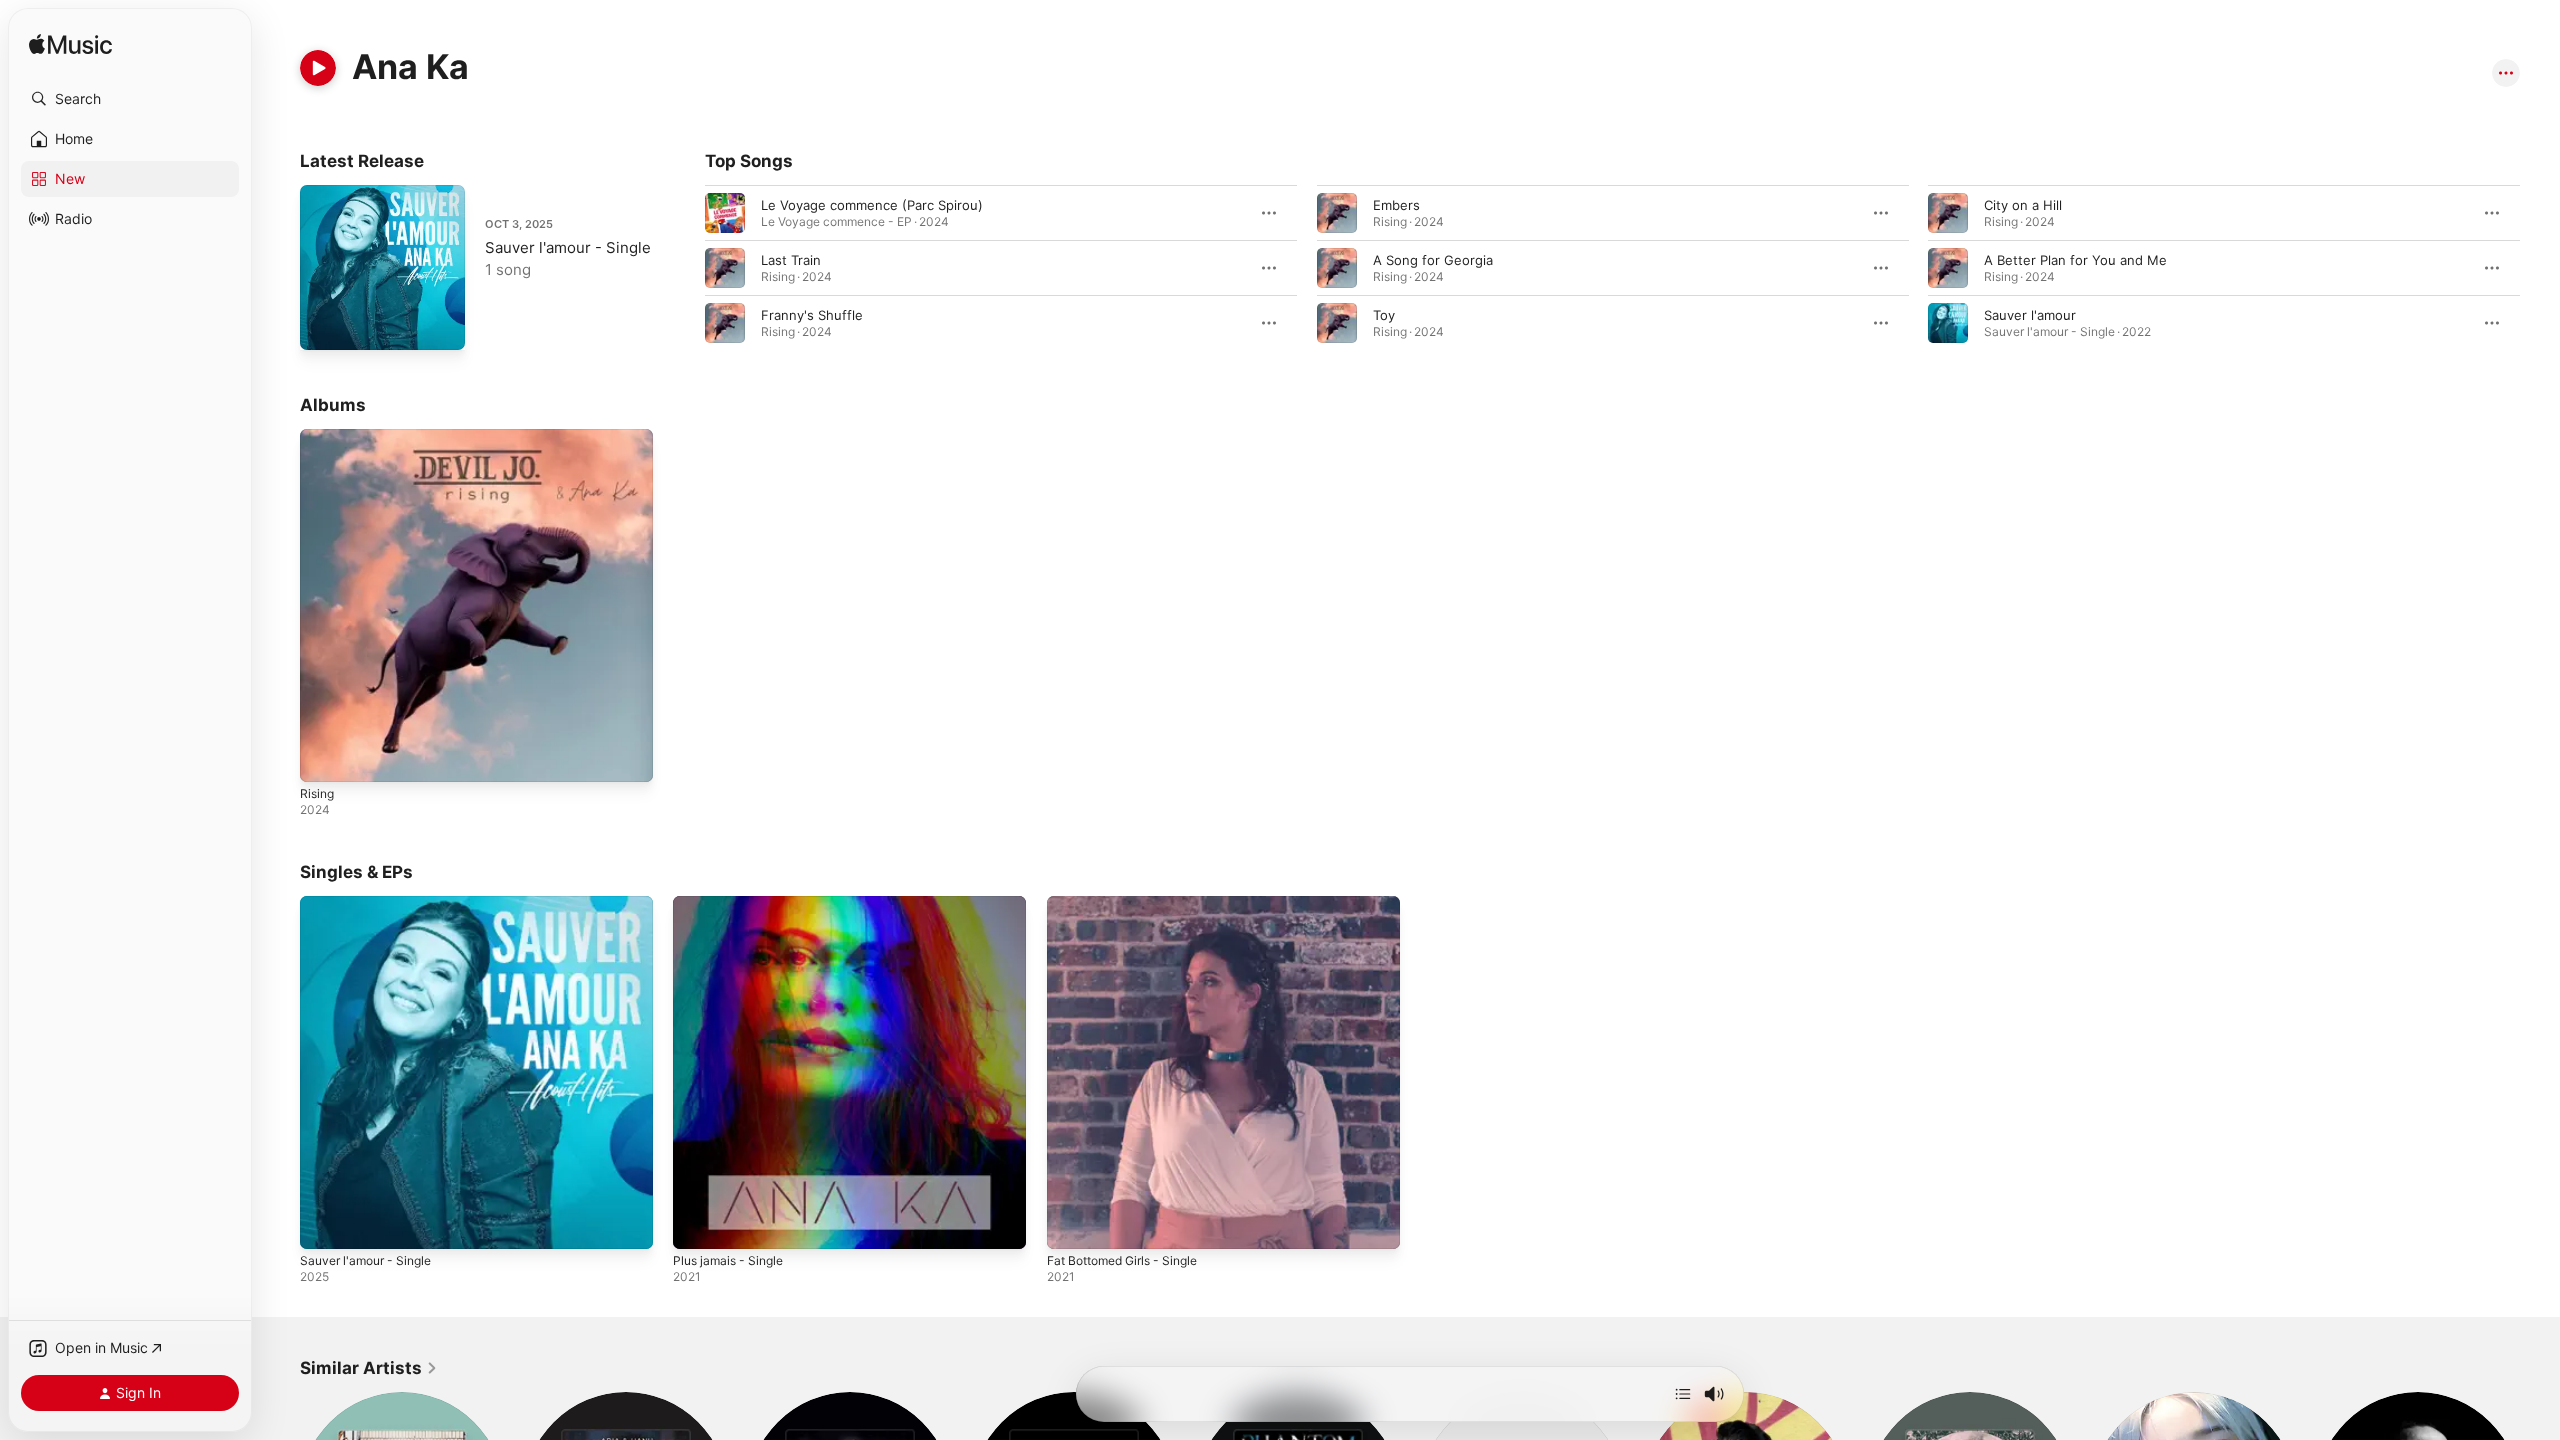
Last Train (791, 260)
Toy (1384, 315)
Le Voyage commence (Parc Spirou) (872, 205)
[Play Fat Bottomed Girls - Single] (1072, 1225)
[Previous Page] (685, 268)
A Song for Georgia (1433, 260)
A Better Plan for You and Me (2075, 260)
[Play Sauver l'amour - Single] (325, 325)
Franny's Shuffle (812, 315)
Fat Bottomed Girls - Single (1131, 904)
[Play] (318, 68)
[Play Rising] (325, 757)
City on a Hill (2023, 205)
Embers (1396, 205)
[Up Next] (1683, 1394)
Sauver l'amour (2030, 315)
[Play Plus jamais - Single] (698, 1225)
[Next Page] (2540, 268)
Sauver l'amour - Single (568, 247)
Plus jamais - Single (733, 904)
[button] (130, 99)
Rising (318, 437)
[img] (70, 45)
